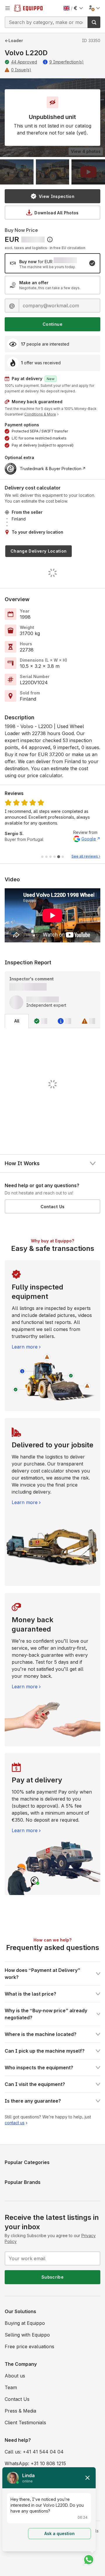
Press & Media (20, 2411)
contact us (15, 2123)
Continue (52, 324)
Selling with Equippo (27, 2335)
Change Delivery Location (38, 551)
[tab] (42, 857)
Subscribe (52, 2277)
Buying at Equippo (25, 2323)
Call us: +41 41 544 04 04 (34, 2452)
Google (89, 839)
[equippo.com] (28, 8)
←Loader (14, 40)
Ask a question (60, 2533)
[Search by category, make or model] (94, 22)
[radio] (52, 263)
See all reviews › (86, 856)
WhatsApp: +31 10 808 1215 (35, 2463)
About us (15, 2376)
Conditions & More (40, 414)
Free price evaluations (29, 2346)
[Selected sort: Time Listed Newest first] (50, 239)
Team (11, 2387)
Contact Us (53, 1207)
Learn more (25, 1347)
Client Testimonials (25, 2422)
